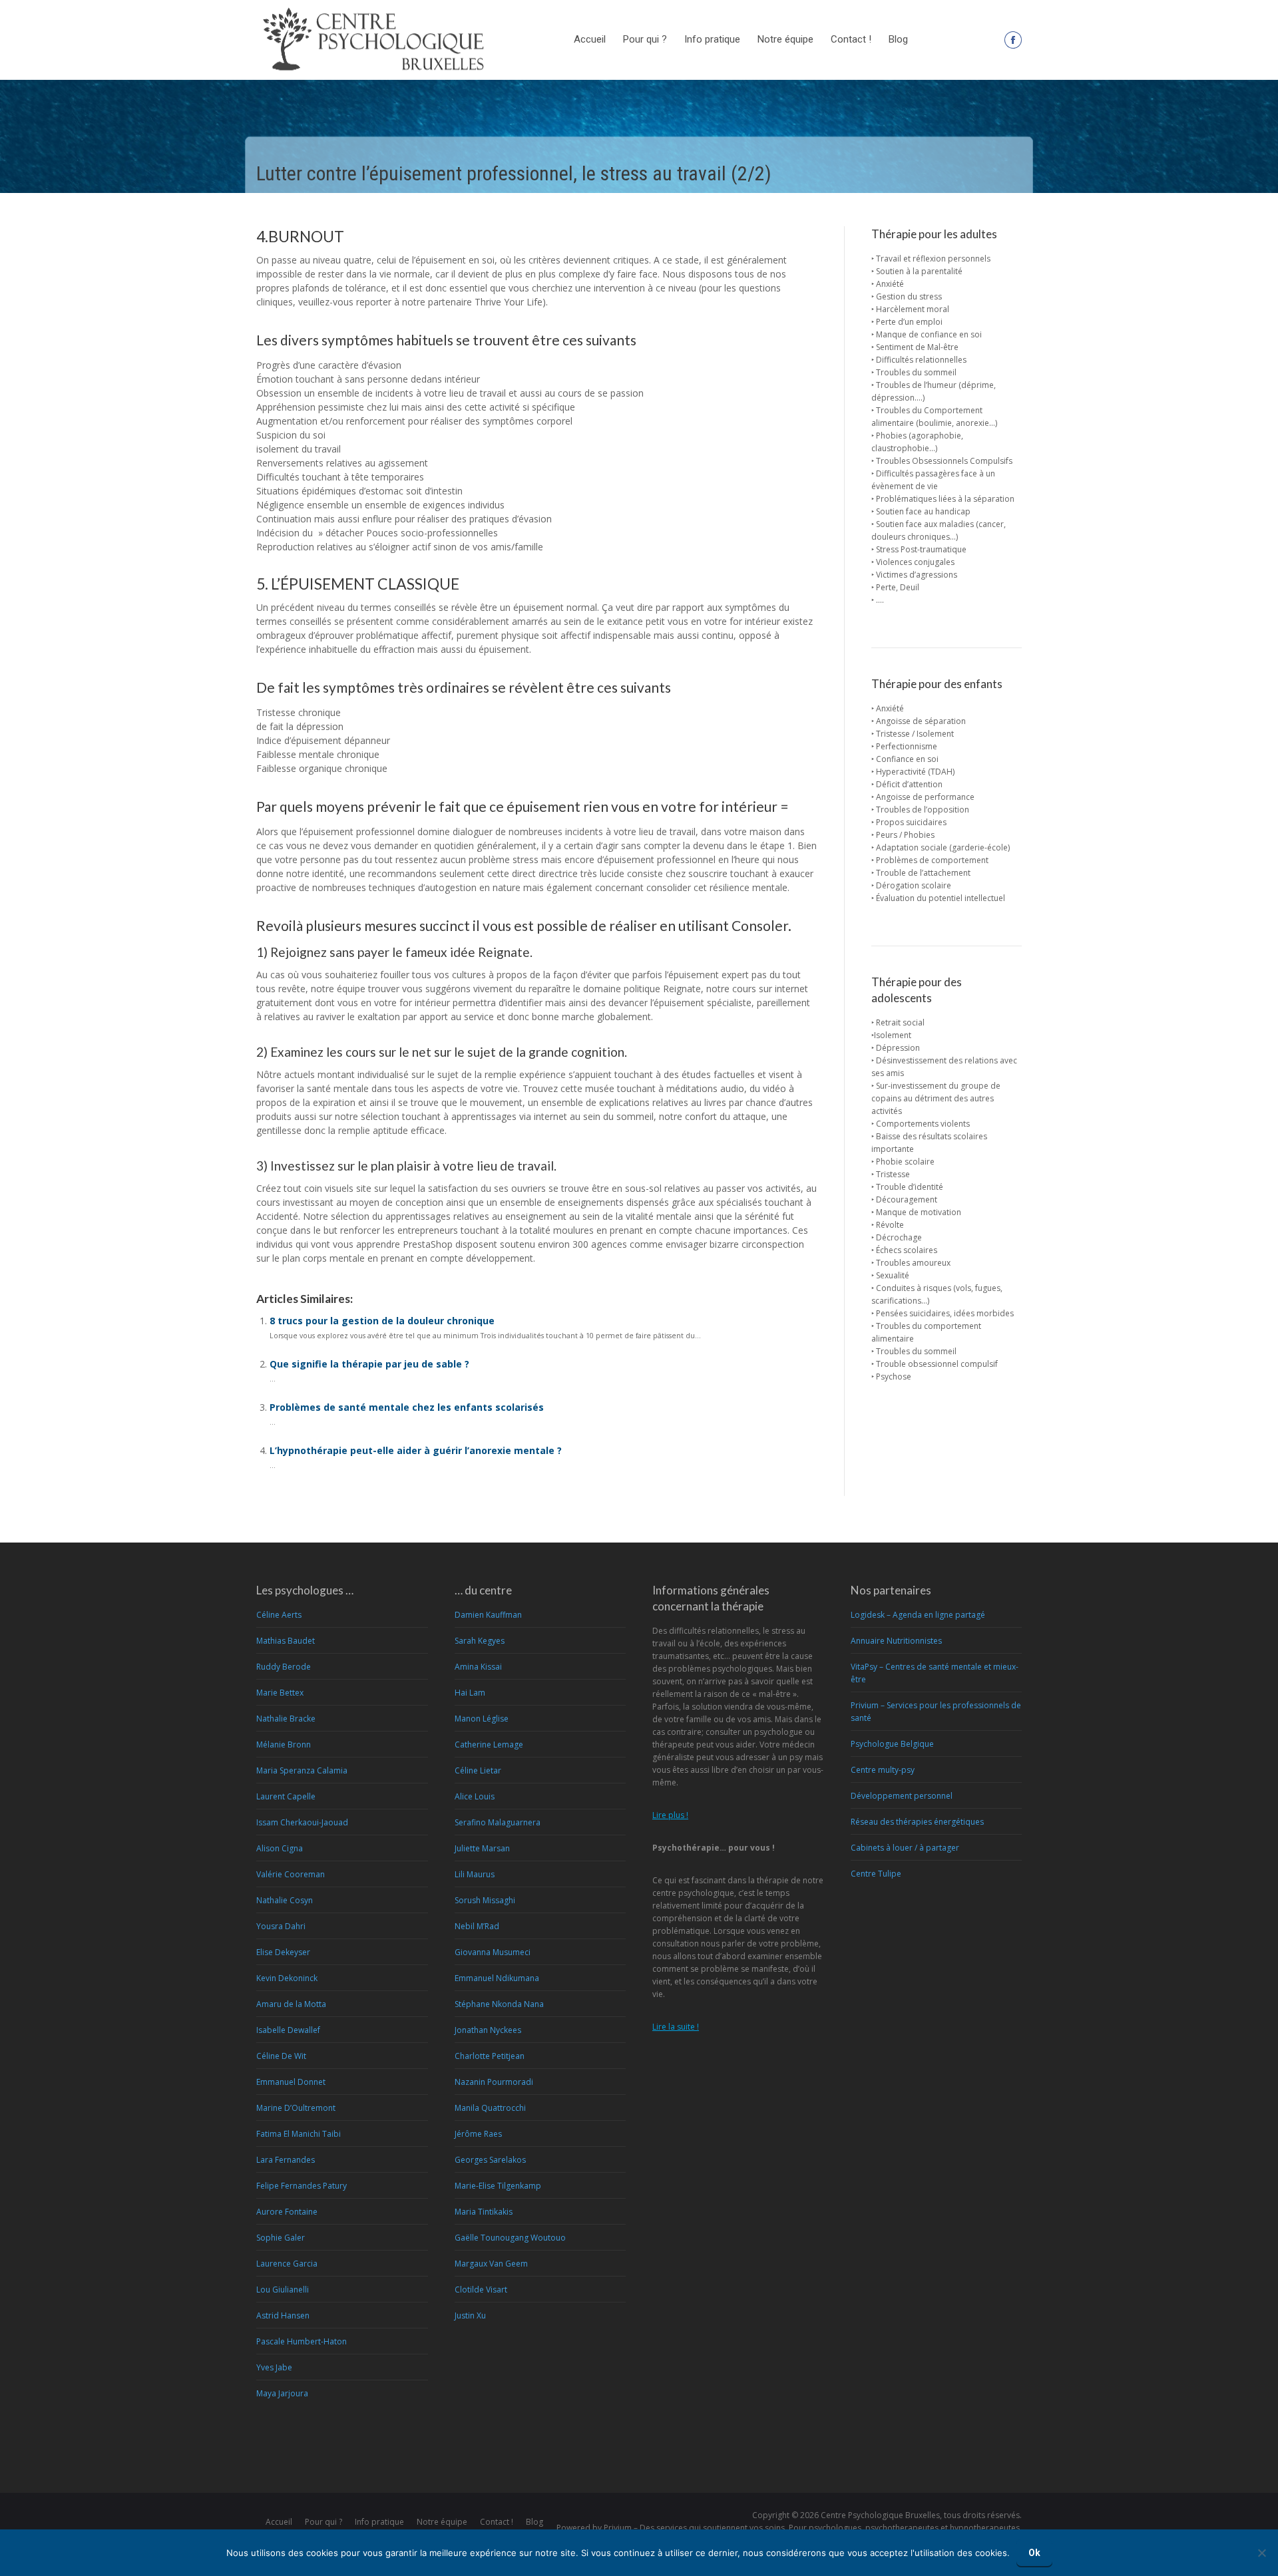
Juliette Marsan (482, 1848)
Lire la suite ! (676, 2027)
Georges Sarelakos (490, 2160)
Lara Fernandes (286, 2160)
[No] (1261, 2553)
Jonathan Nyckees (488, 2030)
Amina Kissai (478, 1667)
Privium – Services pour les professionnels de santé (936, 1712)
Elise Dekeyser (283, 1952)
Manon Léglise (482, 1719)
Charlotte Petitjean (490, 2056)
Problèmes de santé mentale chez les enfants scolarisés (407, 1407)
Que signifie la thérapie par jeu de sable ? (369, 1364)
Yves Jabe (274, 2367)
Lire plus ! (670, 1815)
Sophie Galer (281, 2238)
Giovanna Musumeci (493, 1952)
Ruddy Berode (284, 1667)
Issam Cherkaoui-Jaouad (302, 1822)
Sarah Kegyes (480, 1641)
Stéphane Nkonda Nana (499, 2004)
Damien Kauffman (488, 1615)
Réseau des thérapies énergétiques (917, 1822)
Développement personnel (902, 1796)
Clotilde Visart (481, 2290)
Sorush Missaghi (485, 1900)
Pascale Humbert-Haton (302, 2341)
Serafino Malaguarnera (498, 1822)
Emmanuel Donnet (291, 2082)
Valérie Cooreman (291, 1874)
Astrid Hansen (283, 2315)
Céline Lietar (478, 1770)
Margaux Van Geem (491, 2264)
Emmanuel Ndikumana (497, 1978)
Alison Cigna (280, 1848)
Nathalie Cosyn (285, 1900)
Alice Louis (475, 1796)
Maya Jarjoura (282, 2393)
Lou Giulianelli (283, 2290)
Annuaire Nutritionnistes (896, 1641)
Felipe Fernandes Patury (302, 2186)
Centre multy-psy (883, 1770)
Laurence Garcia (287, 2264)
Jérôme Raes (478, 2134)
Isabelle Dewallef (288, 2030)
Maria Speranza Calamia (302, 1770)
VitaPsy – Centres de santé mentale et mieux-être (935, 1673)
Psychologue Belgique (892, 1744)
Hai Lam (470, 1693)
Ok (1034, 2553)
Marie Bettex (280, 1693)
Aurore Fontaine (287, 2212)
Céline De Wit (281, 2056)
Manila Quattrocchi (490, 2108)
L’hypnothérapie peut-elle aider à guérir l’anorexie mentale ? (416, 1450)
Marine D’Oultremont (296, 2108)
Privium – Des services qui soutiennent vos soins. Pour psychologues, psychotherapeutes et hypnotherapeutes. (813, 2528)
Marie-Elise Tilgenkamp (498, 2186)
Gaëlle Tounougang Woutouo (510, 2238)
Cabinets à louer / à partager (905, 1848)
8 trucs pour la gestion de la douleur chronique (382, 1321)
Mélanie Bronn (284, 1745)
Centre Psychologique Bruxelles (880, 2515)
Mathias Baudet (286, 1641)
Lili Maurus (475, 1874)
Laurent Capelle (286, 1796)
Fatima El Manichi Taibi (299, 2134)
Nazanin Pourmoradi (494, 2082)
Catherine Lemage (489, 1745)
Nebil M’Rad (477, 1926)
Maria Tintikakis (484, 2212)
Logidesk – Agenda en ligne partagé (918, 1615)
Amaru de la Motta (291, 2004)
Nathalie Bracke (286, 1719)
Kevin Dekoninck (287, 1978)
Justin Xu (470, 2315)
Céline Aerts (279, 1615)
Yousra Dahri (281, 1926)
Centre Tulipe (876, 1874)
